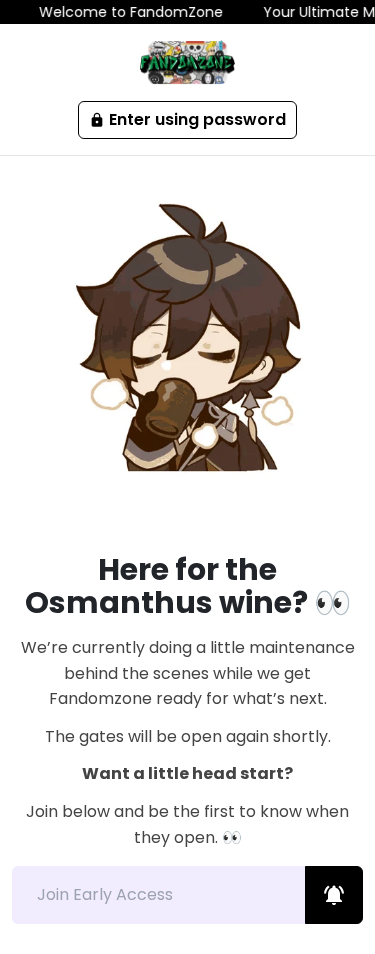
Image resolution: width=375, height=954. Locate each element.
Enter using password (187, 119)
